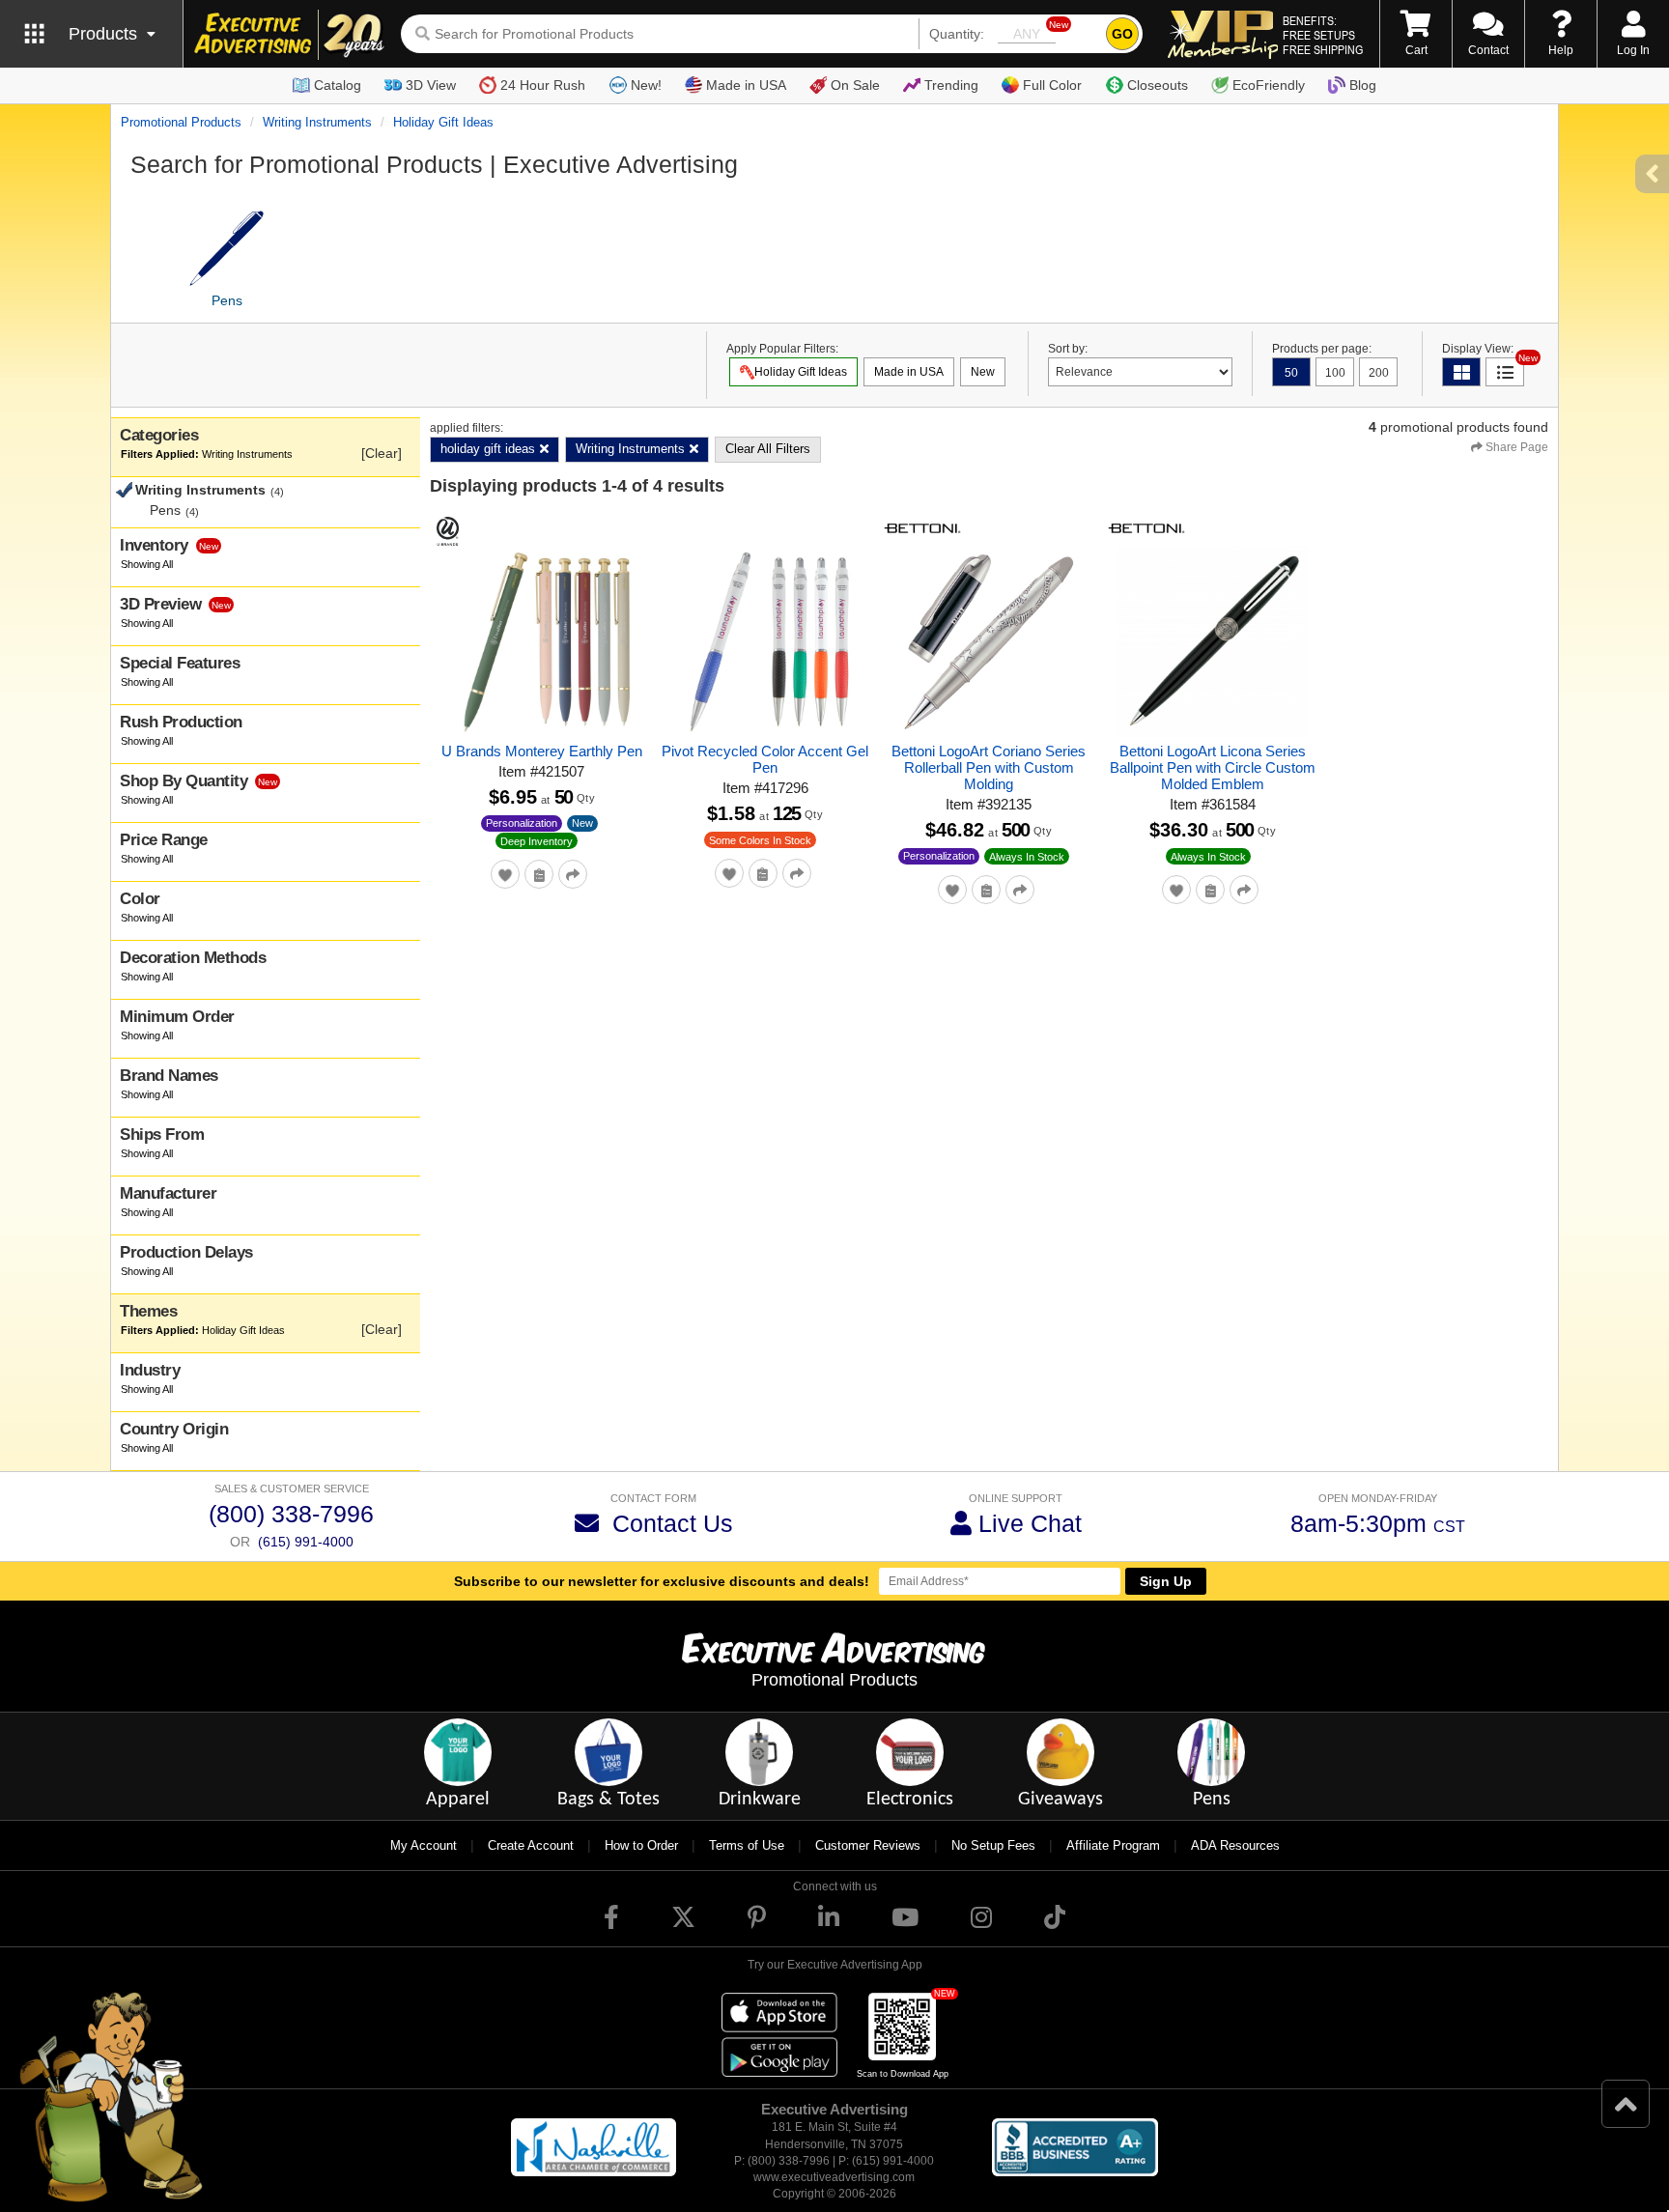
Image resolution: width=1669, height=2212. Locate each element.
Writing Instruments (317, 122)
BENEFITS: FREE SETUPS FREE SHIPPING (1323, 35)
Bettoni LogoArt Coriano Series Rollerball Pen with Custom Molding (989, 767)
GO (1122, 34)
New (582, 823)
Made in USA (746, 85)
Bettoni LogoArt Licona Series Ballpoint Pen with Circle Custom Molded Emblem (1213, 767)
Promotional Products (181, 122)
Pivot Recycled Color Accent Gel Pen (765, 759)
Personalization (522, 823)
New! (646, 85)
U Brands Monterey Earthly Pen (542, 751)
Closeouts (1158, 85)
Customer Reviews (868, 1845)
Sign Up (1166, 1581)
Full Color (1052, 85)
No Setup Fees (993, 1845)
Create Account (531, 1845)
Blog (1363, 85)
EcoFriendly (1269, 85)
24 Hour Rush (543, 85)
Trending (951, 85)
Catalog (338, 85)
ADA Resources (1235, 1845)
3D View (431, 85)
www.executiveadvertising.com (834, 2177)
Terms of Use (747, 1845)
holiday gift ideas (443, 122)
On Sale (855, 85)
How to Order (641, 1845)
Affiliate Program (1113, 1845)
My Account (424, 1845)
